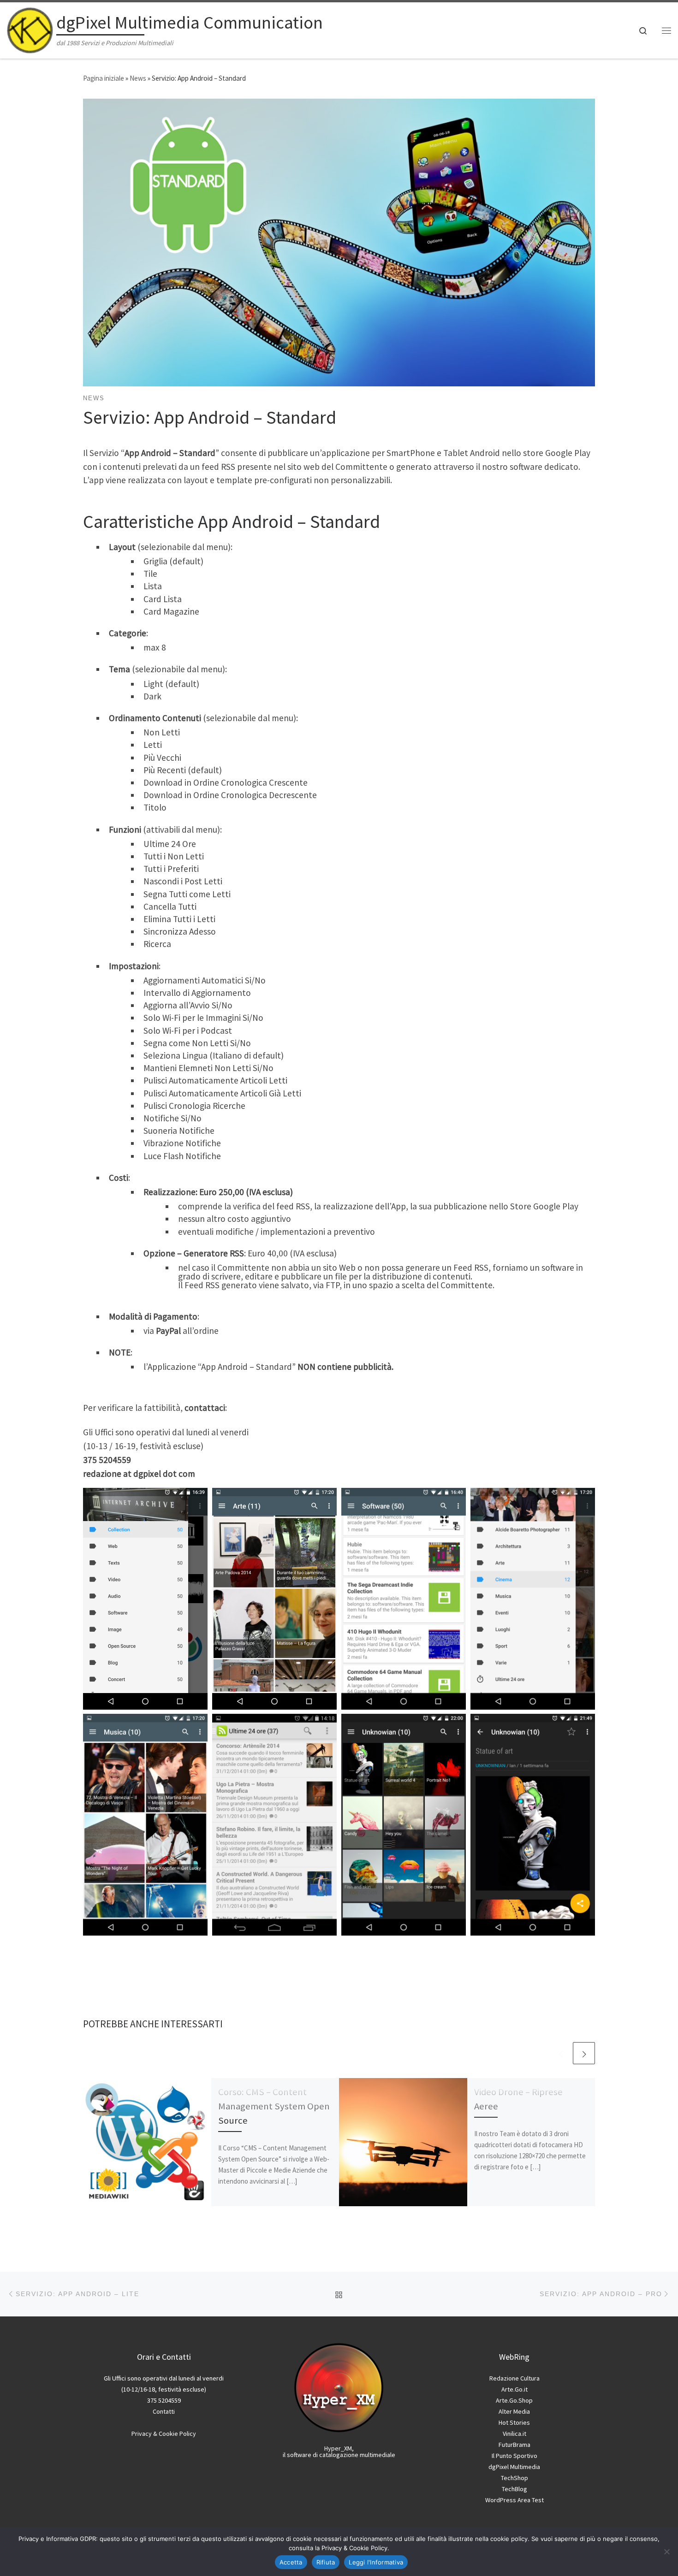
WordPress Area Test (514, 2500)
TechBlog (514, 2489)
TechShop (514, 2478)
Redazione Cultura (514, 2378)
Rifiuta (326, 2562)
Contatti (164, 2411)
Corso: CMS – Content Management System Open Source (274, 2106)
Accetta (291, 2562)
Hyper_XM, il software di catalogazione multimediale (339, 2452)
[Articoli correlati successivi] (584, 2053)
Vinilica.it (514, 2434)
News (138, 78)
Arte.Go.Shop (514, 2400)
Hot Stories (514, 2422)
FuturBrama (514, 2445)
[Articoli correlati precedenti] (560, 2053)
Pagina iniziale (104, 78)
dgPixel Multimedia (514, 2467)
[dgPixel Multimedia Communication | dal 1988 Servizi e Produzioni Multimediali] (30, 28)
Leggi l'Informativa (376, 2562)
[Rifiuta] (666, 2552)
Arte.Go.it (514, 2389)
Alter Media (514, 2411)
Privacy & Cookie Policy (164, 2434)
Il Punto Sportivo (514, 2456)
